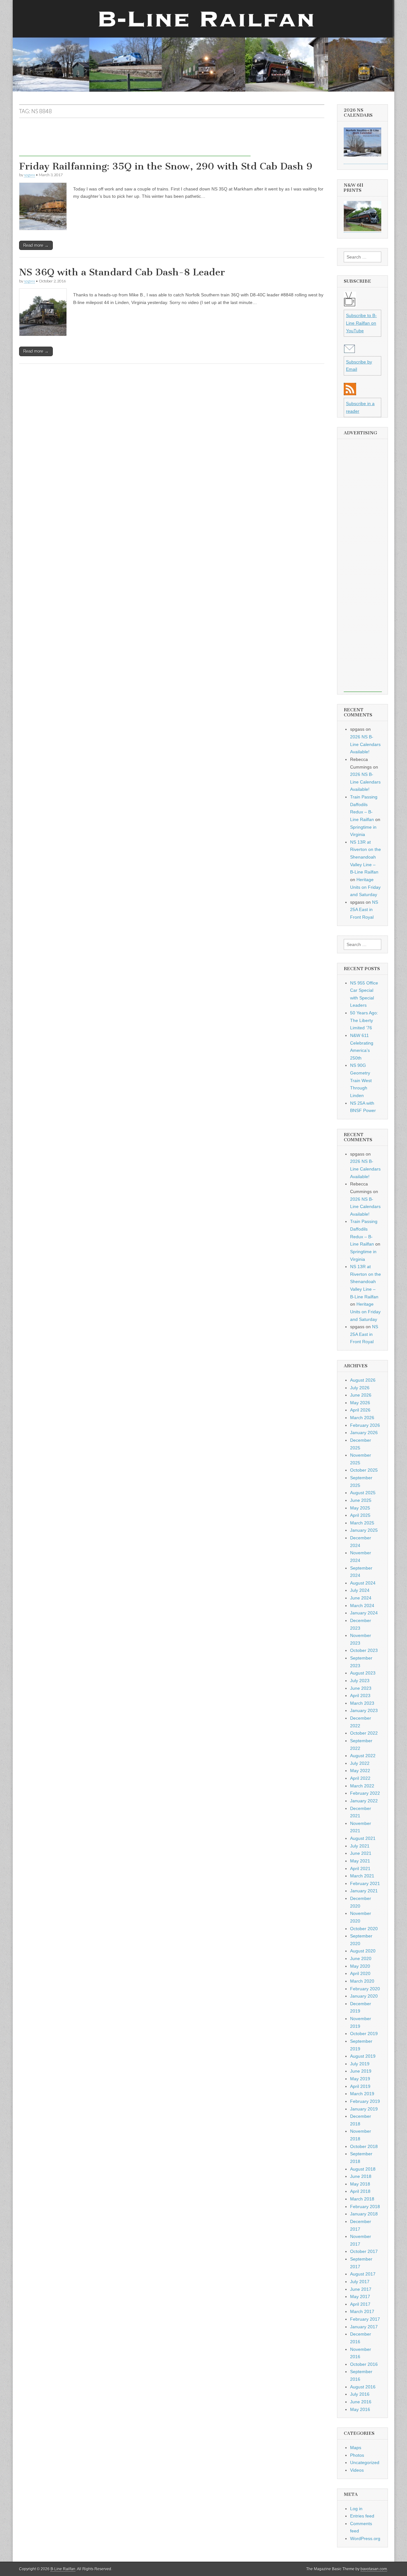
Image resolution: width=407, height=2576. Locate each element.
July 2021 (360, 1846)
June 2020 (361, 1958)
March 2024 (362, 1606)
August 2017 (363, 2274)
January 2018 (364, 2214)
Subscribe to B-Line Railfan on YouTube (361, 323)
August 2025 (363, 1493)
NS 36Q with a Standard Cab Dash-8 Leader (122, 272)
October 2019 (364, 2034)
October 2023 (364, 1650)
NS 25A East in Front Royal (364, 910)
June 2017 (361, 2289)
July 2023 (360, 1681)
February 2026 (365, 1425)
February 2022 (365, 1793)
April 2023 (360, 1695)
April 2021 (360, 1868)
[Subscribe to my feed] (350, 394)
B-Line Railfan (63, 2569)
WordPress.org (365, 2538)
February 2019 (365, 2101)
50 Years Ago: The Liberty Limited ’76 (364, 1020)
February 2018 (365, 2207)
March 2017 (362, 2311)
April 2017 (360, 2304)
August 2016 (363, 2387)
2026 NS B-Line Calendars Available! (365, 744)
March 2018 (362, 2199)
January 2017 (364, 2327)
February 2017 (365, 2319)
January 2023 (364, 1710)
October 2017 (364, 2251)
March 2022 (362, 1786)
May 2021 (360, 1861)
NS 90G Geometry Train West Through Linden (361, 1080)
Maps (356, 2448)
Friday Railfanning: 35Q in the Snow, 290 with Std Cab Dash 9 (166, 166)
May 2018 (360, 2184)
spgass (29, 175)
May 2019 (360, 2079)
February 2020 (365, 1989)
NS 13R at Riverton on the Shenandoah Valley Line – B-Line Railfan (366, 857)
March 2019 (362, 2094)
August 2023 (363, 1673)
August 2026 (363, 1380)
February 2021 (365, 1883)
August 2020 (363, 1951)
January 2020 (364, 1996)
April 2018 (360, 2191)
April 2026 (360, 1410)
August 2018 (363, 2169)
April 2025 (360, 1515)
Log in (356, 2509)
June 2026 (361, 1395)
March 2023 (362, 1703)
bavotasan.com (374, 2569)
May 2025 (360, 1508)
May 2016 (360, 2409)
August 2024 (363, 1583)
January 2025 (364, 1530)
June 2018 (361, 2176)
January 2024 (364, 1613)
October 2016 (364, 2364)
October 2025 (364, 1470)
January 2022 (364, 1801)
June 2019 (361, 2071)
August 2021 (363, 1838)
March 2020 (362, 1981)
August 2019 (363, 2056)
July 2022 (360, 1763)
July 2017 (360, 2282)
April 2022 (360, 1778)
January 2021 (364, 1891)
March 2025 (362, 1523)
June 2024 (361, 1598)
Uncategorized (365, 2462)
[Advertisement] (135, 142)
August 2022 (363, 1756)
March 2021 (362, 1876)
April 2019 (360, 2086)
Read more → (36, 245)
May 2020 (360, 1966)
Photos (357, 2455)
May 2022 (360, 1771)
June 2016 (361, 2402)
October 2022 (364, 1733)
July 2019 (360, 2064)
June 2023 (361, 1688)
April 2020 (360, 1973)
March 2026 (362, 1418)
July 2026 (360, 1388)
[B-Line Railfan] (203, 46)
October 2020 (364, 1929)
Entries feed (362, 2516)
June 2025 (361, 1500)
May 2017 (360, 2296)
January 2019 (364, 2109)
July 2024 (360, 1590)
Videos (357, 2470)
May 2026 (360, 1403)
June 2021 (361, 1853)
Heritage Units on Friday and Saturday (365, 887)
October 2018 (364, 2146)
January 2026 (364, 1433)
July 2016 (360, 2394)
